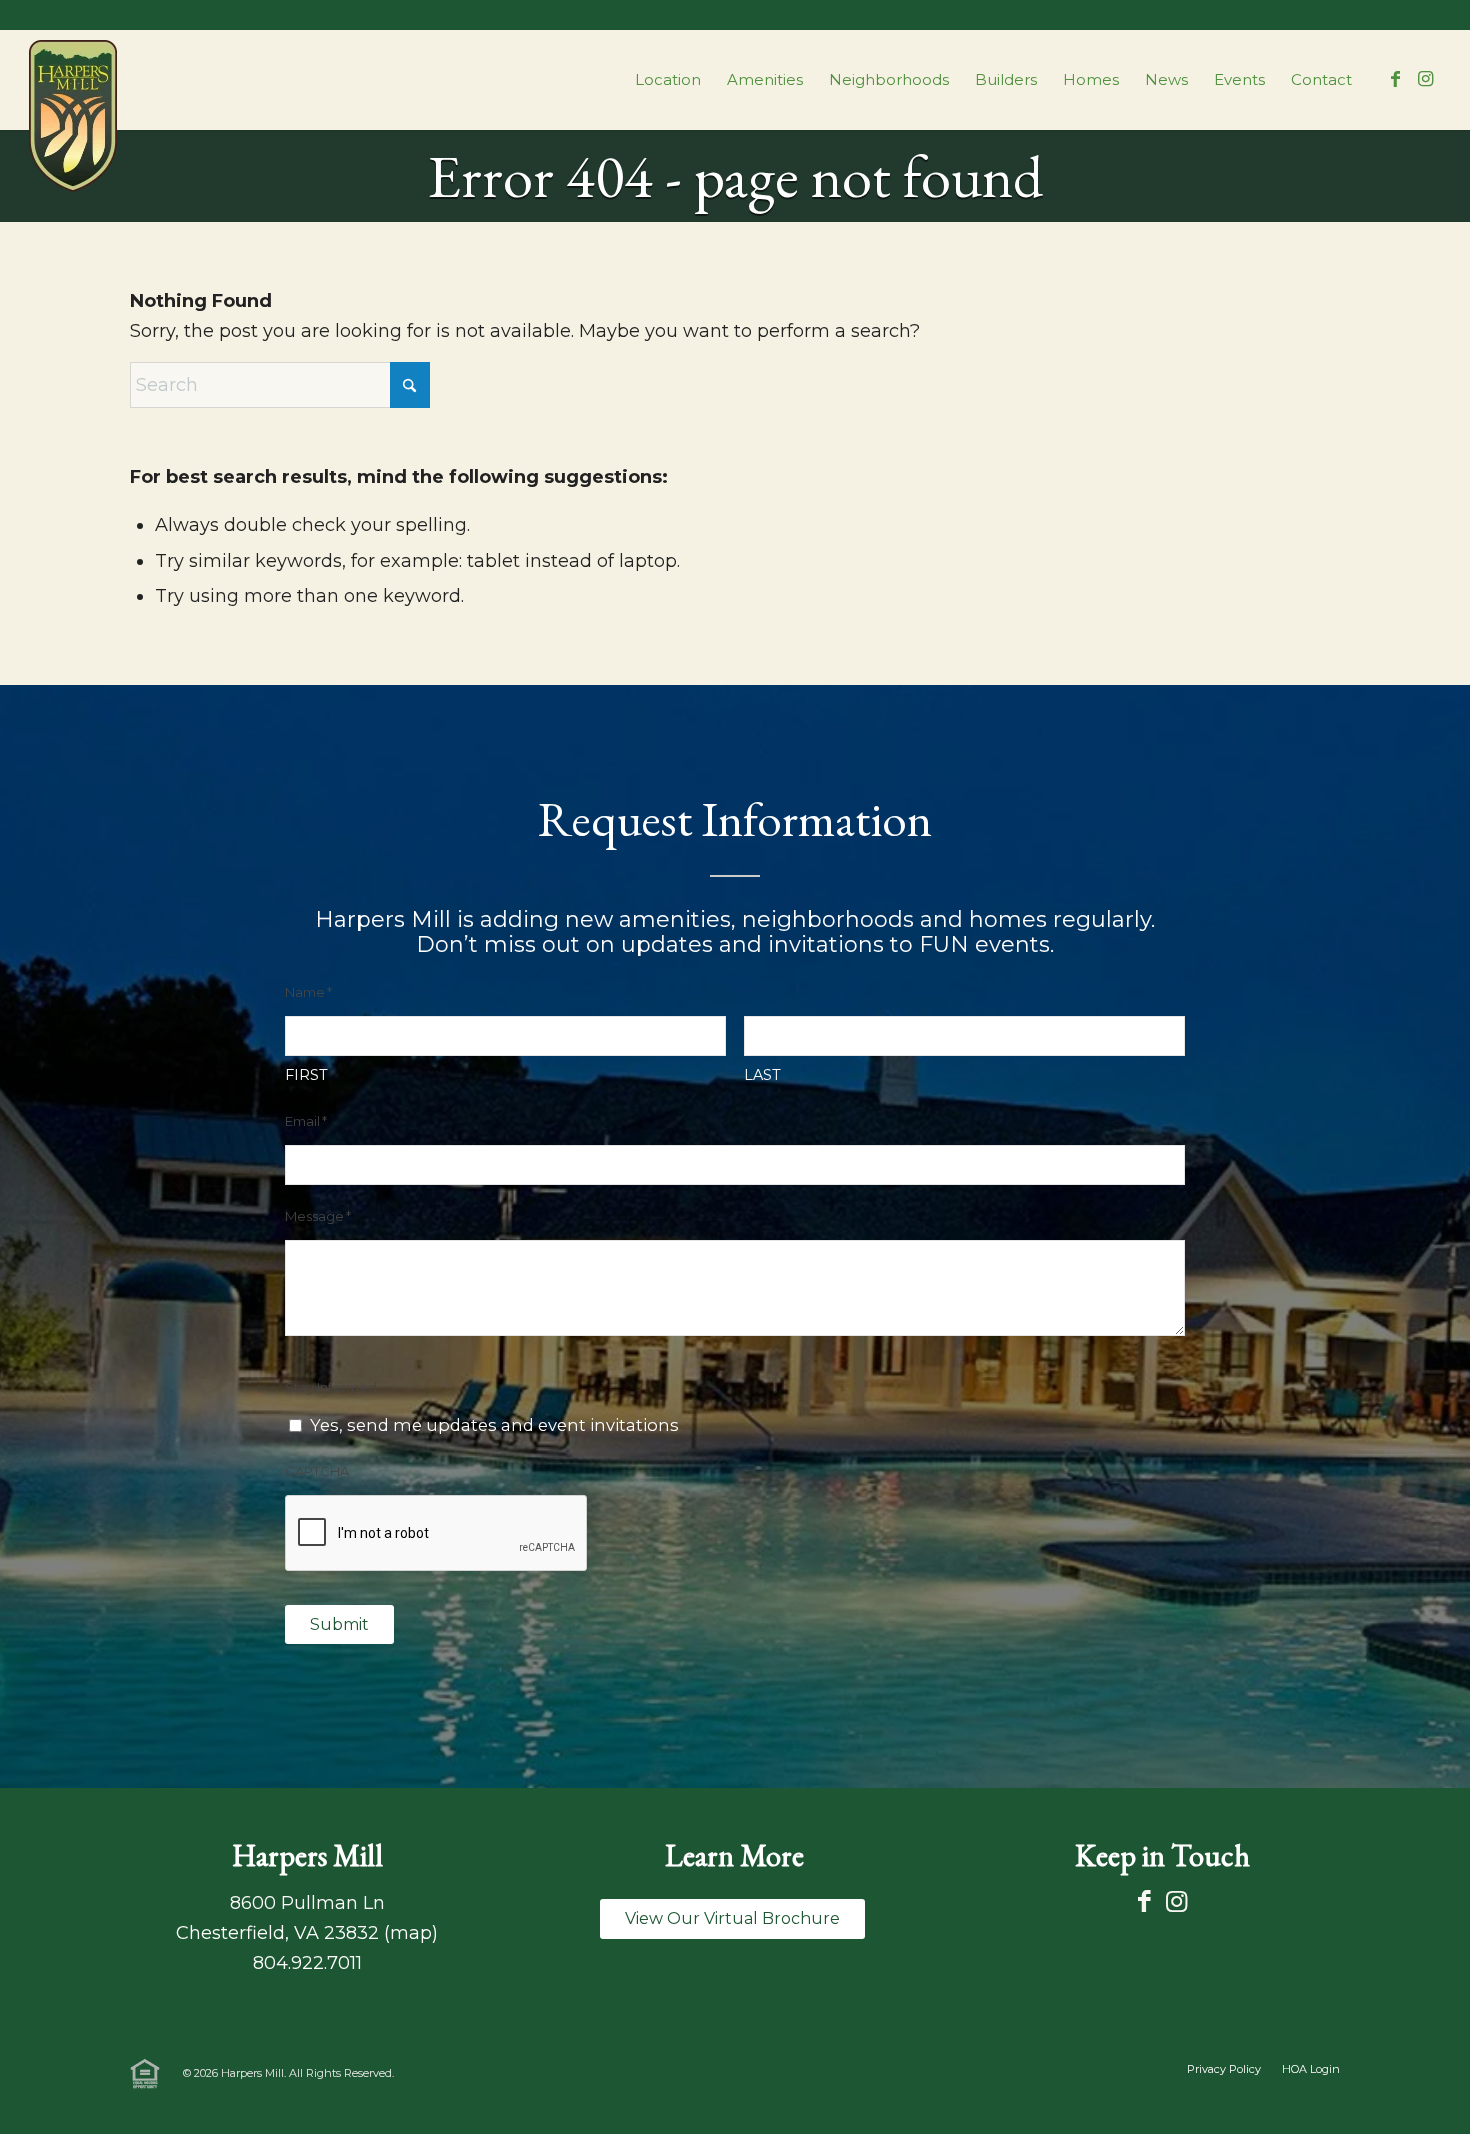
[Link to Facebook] (1396, 79)
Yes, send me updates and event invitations (494, 1425)
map (411, 1933)
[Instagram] (1176, 1901)
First (306, 1075)
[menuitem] (668, 80)
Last (762, 1075)
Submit (339, 1624)
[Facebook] (1144, 1901)
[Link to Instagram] (1426, 79)
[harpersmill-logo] (73, 116)
